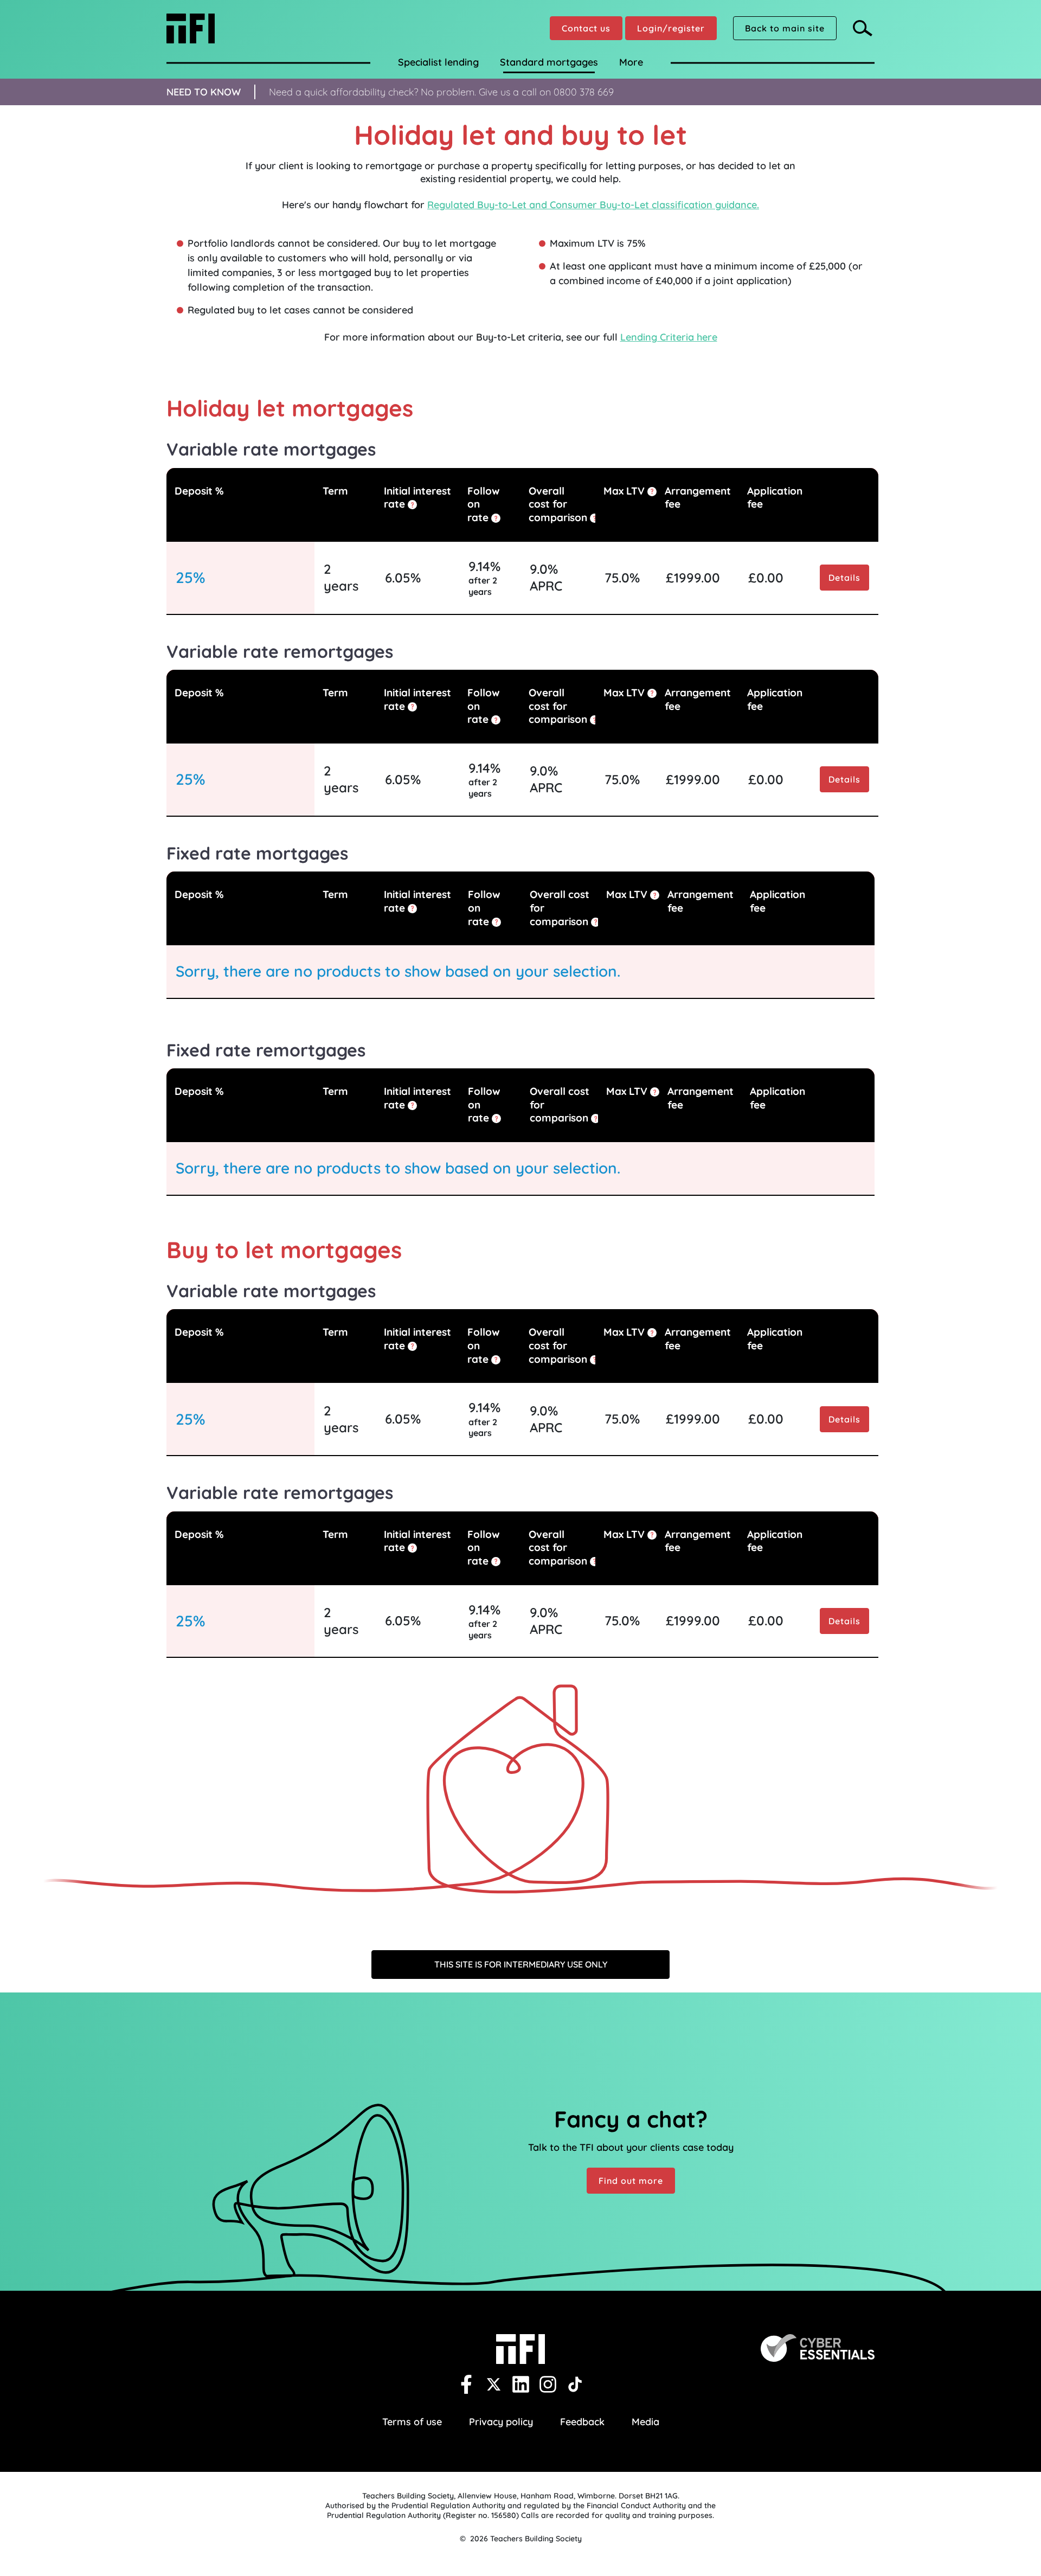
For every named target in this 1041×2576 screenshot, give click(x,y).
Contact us (586, 28)
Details (844, 578)
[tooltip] (412, 505)
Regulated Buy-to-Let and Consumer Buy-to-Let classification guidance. (593, 205)
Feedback (582, 2422)
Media (645, 2422)
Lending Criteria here (669, 337)
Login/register (671, 28)
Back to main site (785, 28)
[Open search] (864, 28)
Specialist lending (438, 62)
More (631, 62)
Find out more (631, 2181)
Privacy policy (501, 2422)
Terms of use (412, 2422)
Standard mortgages (549, 62)
